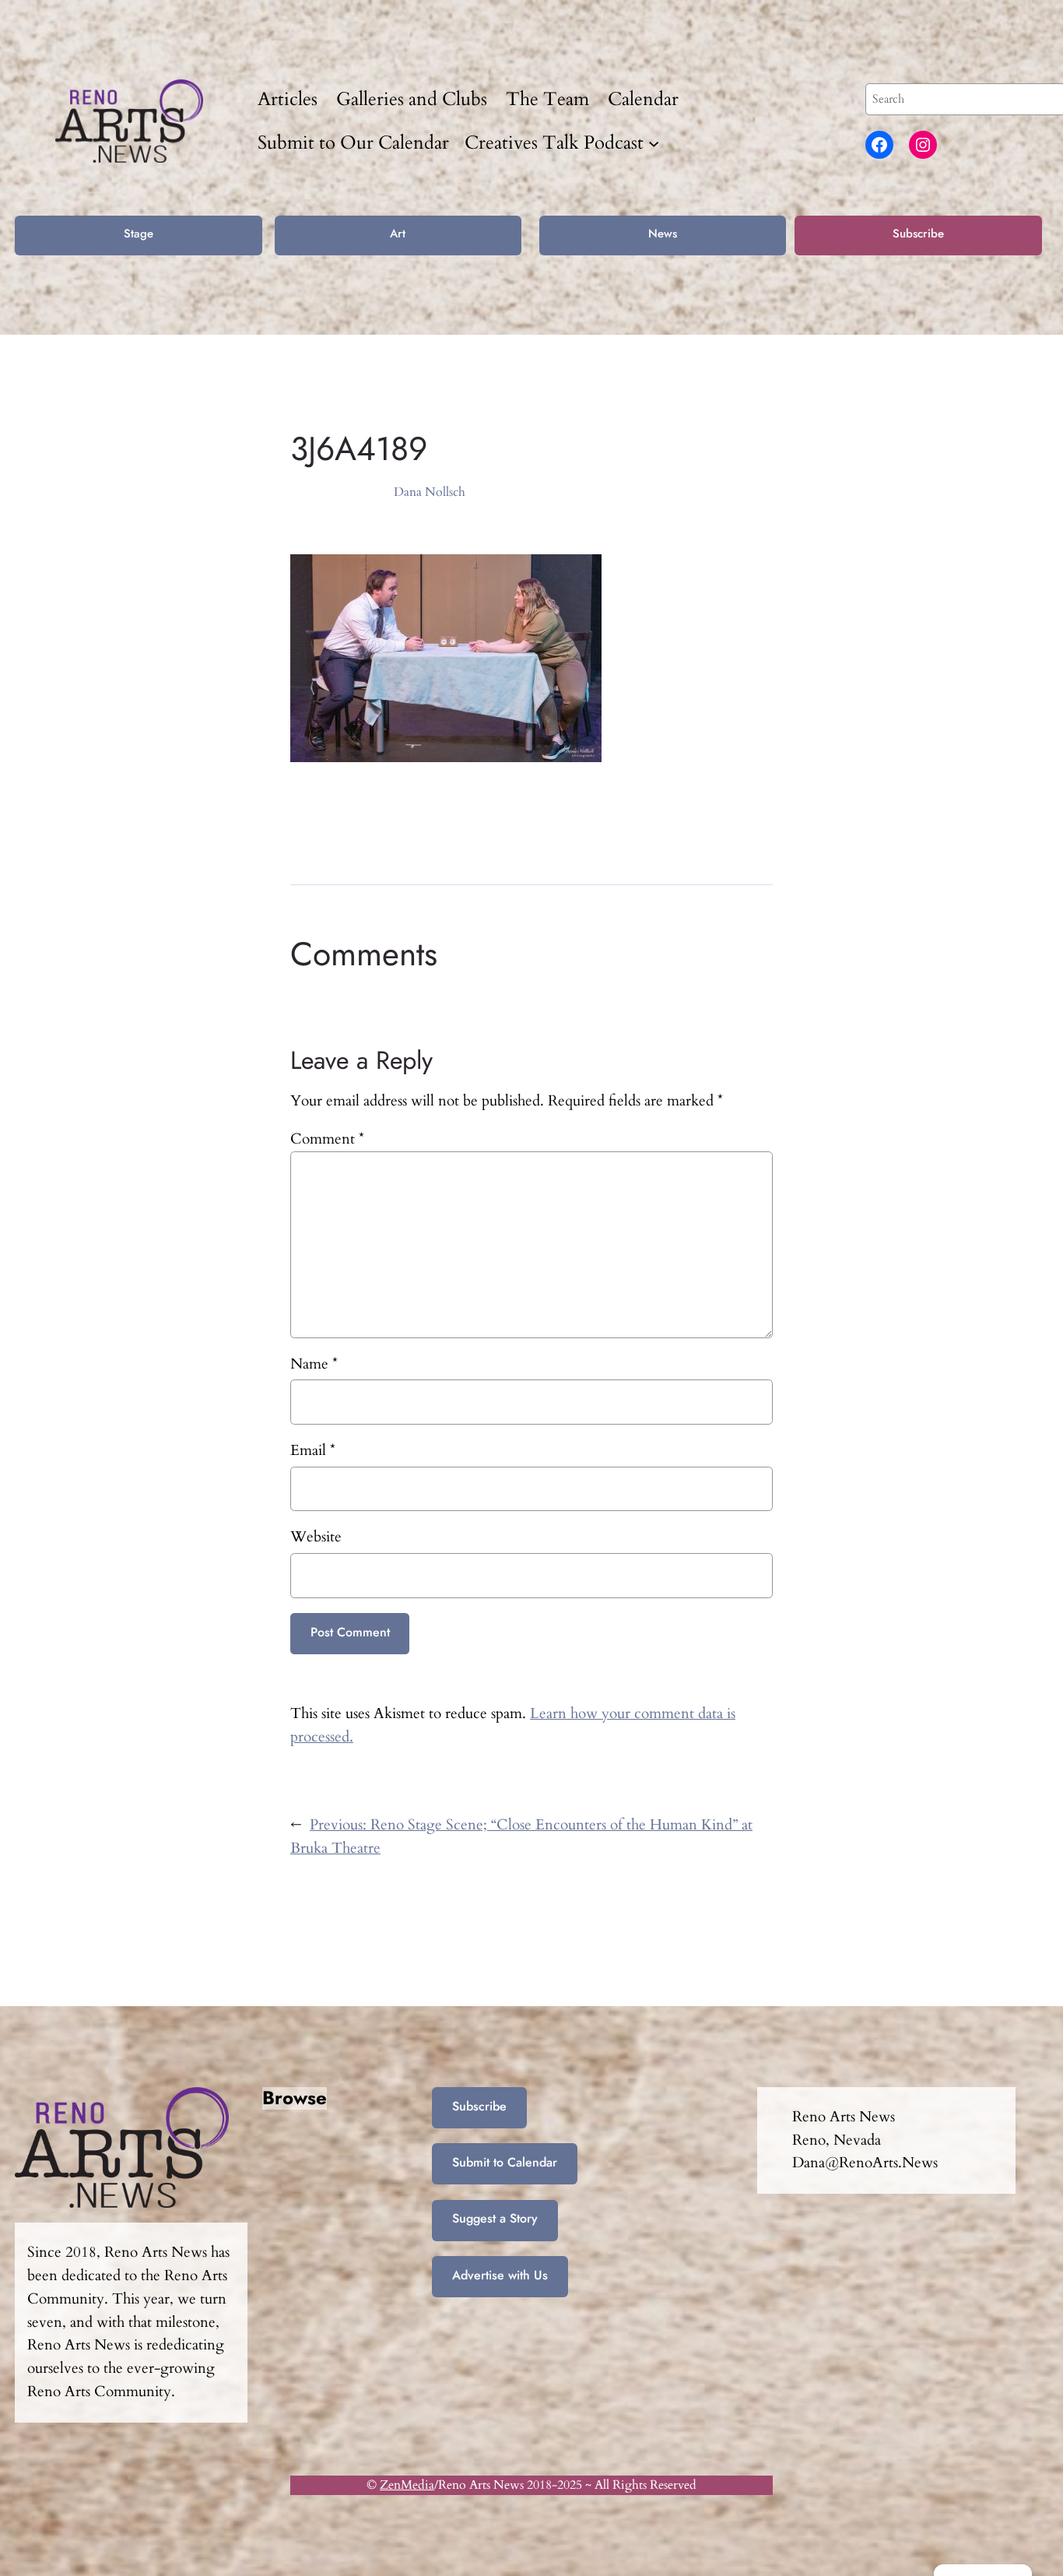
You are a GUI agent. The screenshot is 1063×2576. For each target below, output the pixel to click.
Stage (139, 234)
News (663, 234)
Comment (327, 1139)
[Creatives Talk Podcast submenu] (654, 142)
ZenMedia (407, 2485)
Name (314, 1364)
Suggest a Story (495, 2218)
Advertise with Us (500, 2275)
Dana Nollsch (430, 492)
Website (316, 1537)
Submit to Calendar (505, 2162)
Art (398, 234)
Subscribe (918, 234)
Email (313, 1450)
